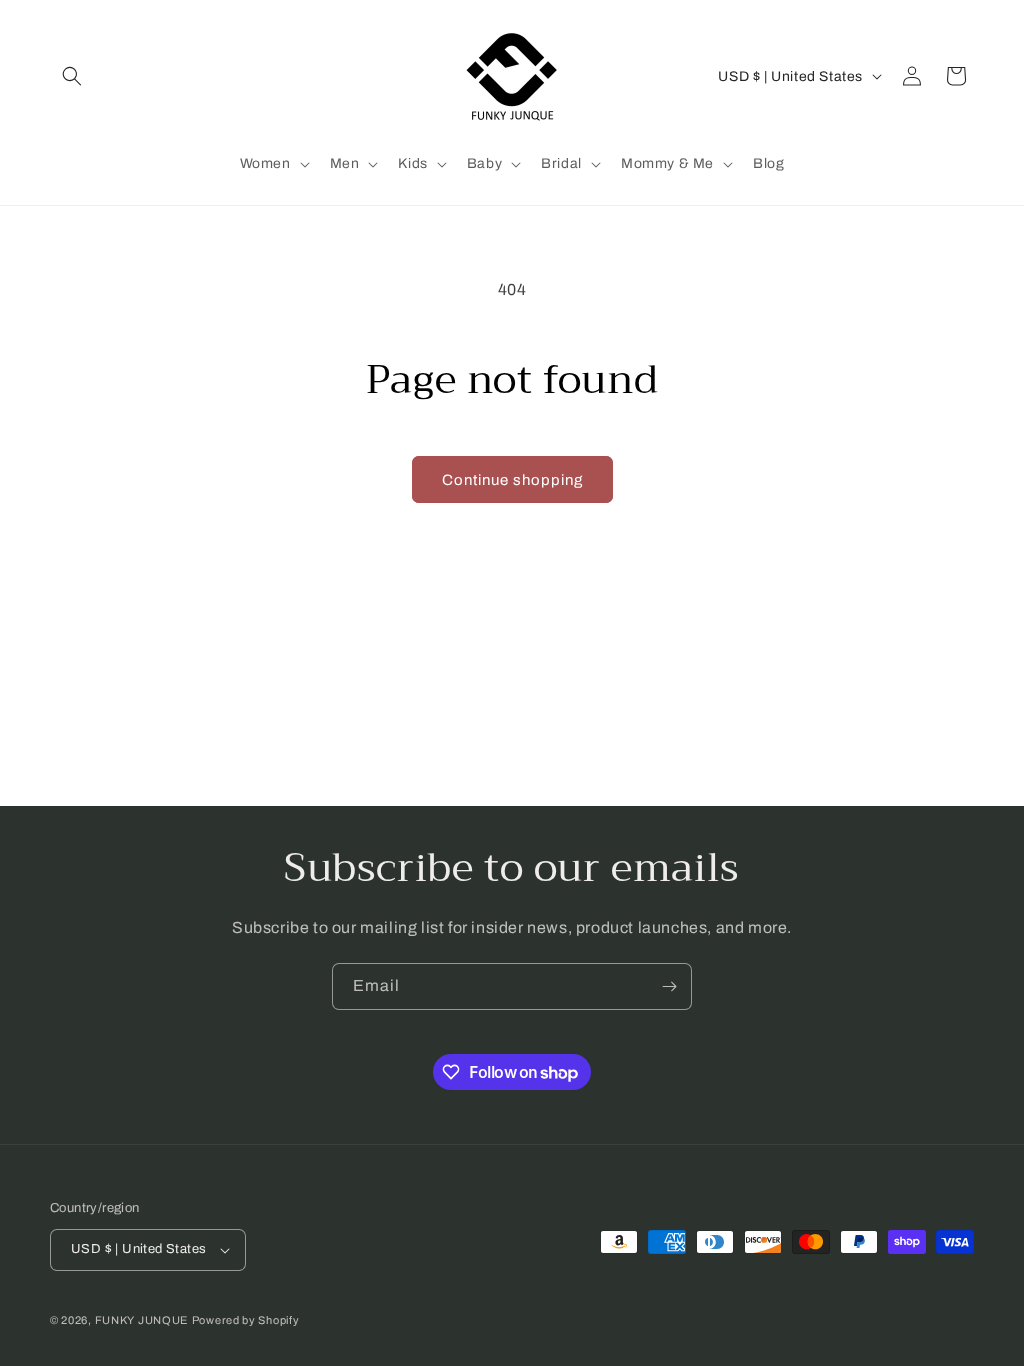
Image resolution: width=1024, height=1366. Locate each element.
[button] (72, 76)
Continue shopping (512, 480)
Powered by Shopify (246, 1320)
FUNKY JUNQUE (141, 1320)
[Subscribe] (669, 986)
